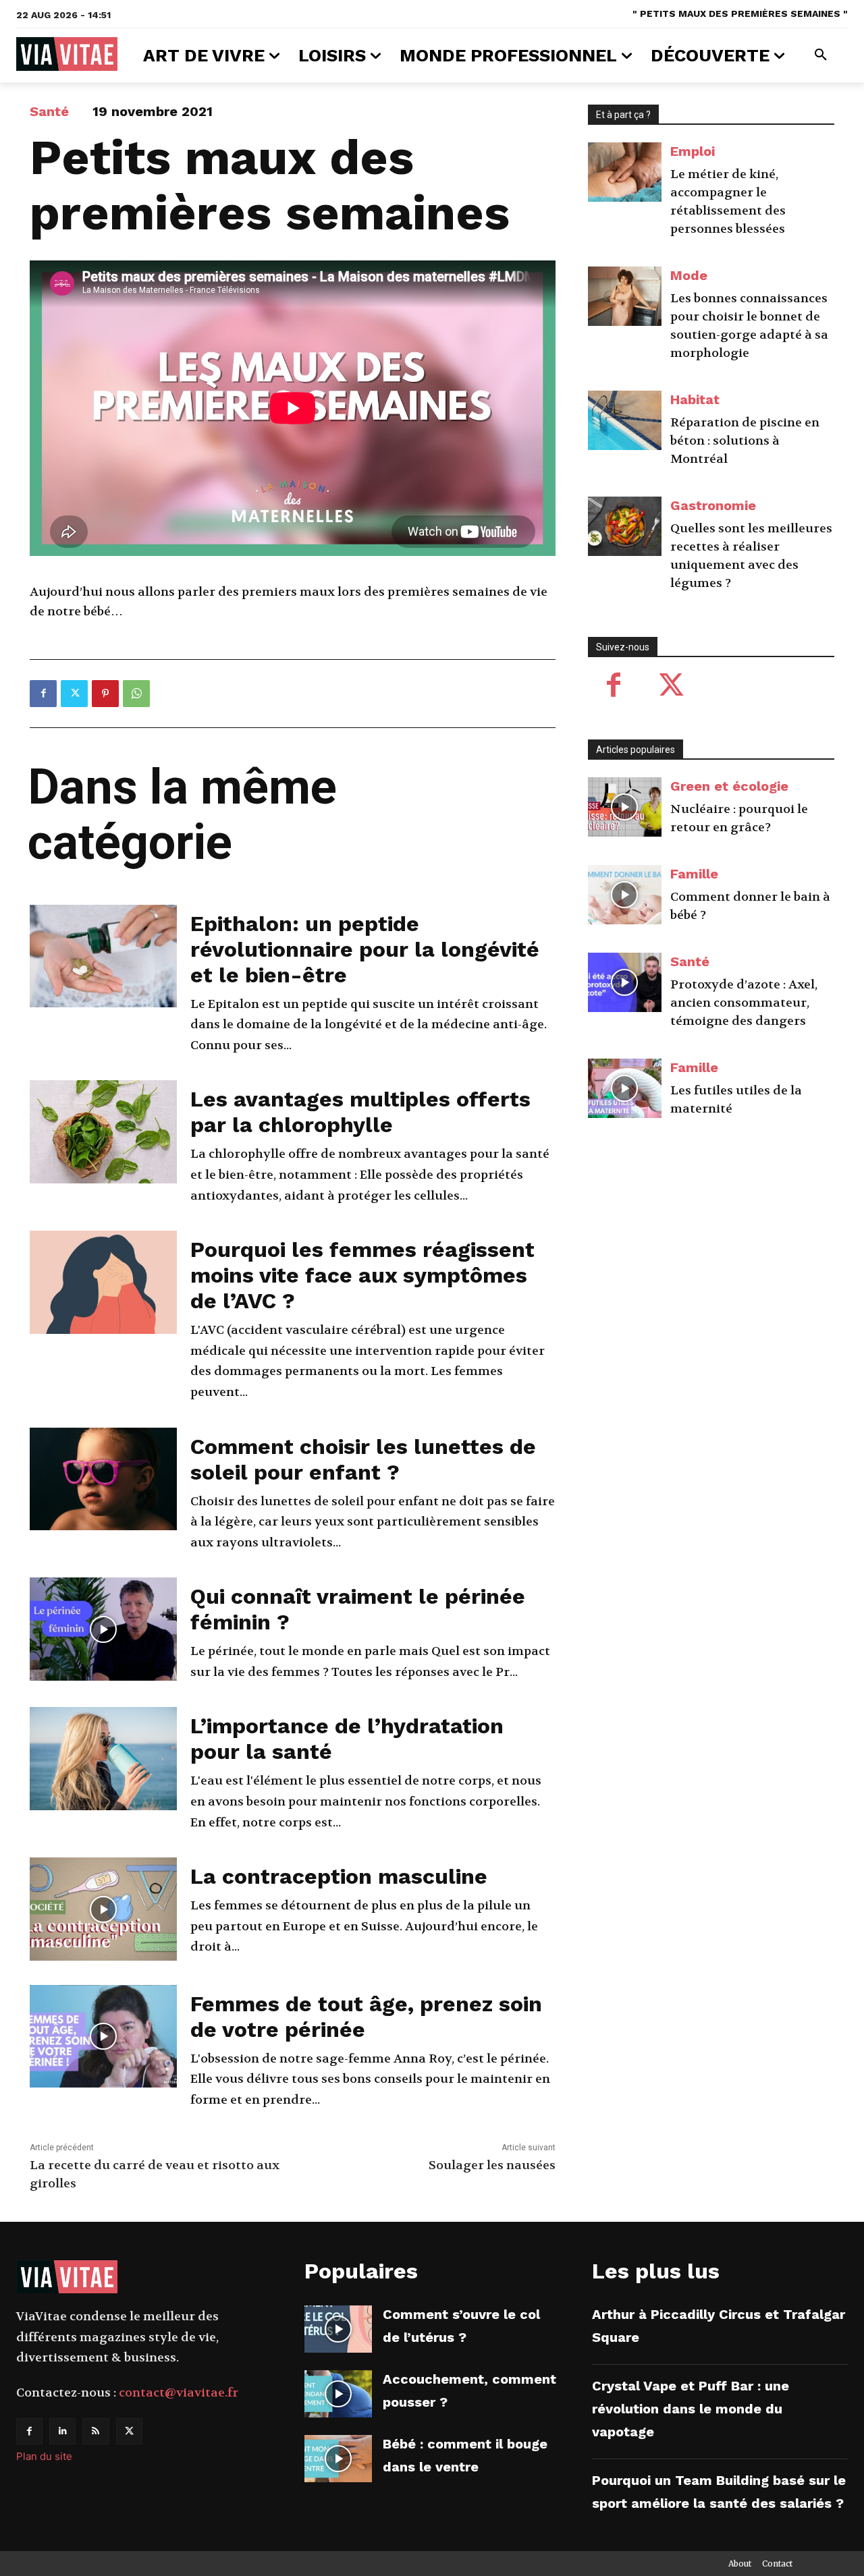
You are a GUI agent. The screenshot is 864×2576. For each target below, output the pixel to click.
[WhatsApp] (136, 694)
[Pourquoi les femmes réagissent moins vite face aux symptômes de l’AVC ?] (103, 1282)
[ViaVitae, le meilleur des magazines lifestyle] (67, 54)
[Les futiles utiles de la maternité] (625, 1088)
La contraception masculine (339, 1876)
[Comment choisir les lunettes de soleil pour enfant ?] (103, 1479)
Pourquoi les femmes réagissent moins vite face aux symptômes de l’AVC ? (362, 1275)
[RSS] (96, 2431)
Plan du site (44, 2456)
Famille (694, 874)
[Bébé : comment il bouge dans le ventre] (338, 2459)
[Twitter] (74, 694)
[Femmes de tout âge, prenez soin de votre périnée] (103, 2037)
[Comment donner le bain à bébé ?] (625, 895)
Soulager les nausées (492, 2165)
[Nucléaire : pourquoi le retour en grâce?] (625, 807)
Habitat (695, 399)
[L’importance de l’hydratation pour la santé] (103, 1759)
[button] (821, 55)
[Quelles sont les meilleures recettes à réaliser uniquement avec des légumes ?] (625, 526)
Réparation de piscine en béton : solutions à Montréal (745, 441)
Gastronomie (713, 505)
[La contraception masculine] (103, 1909)
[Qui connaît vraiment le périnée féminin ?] (103, 1629)
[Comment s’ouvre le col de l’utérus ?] (338, 2329)
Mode (689, 275)
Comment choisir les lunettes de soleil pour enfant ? (363, 1459)
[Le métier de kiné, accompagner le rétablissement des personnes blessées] (625, 172)
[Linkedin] (62, 2431)
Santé (49, 111)
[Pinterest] (105, 694)
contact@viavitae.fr (179, 2393)
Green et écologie (729, 786)
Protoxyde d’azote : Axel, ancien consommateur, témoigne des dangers (744, 1003)
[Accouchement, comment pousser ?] (338, 2394)
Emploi (693, 151)
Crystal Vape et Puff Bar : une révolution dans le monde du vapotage (691, 2409)
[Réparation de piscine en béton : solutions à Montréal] (625, 420)
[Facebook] (43, 694)
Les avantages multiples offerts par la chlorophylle (360, 1112)
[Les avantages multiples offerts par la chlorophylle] (103, 1132)
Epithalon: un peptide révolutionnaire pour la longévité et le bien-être (365, 949)
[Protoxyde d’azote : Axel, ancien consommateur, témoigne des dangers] (625, 982)
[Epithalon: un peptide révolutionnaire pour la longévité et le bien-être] (103, 956)
